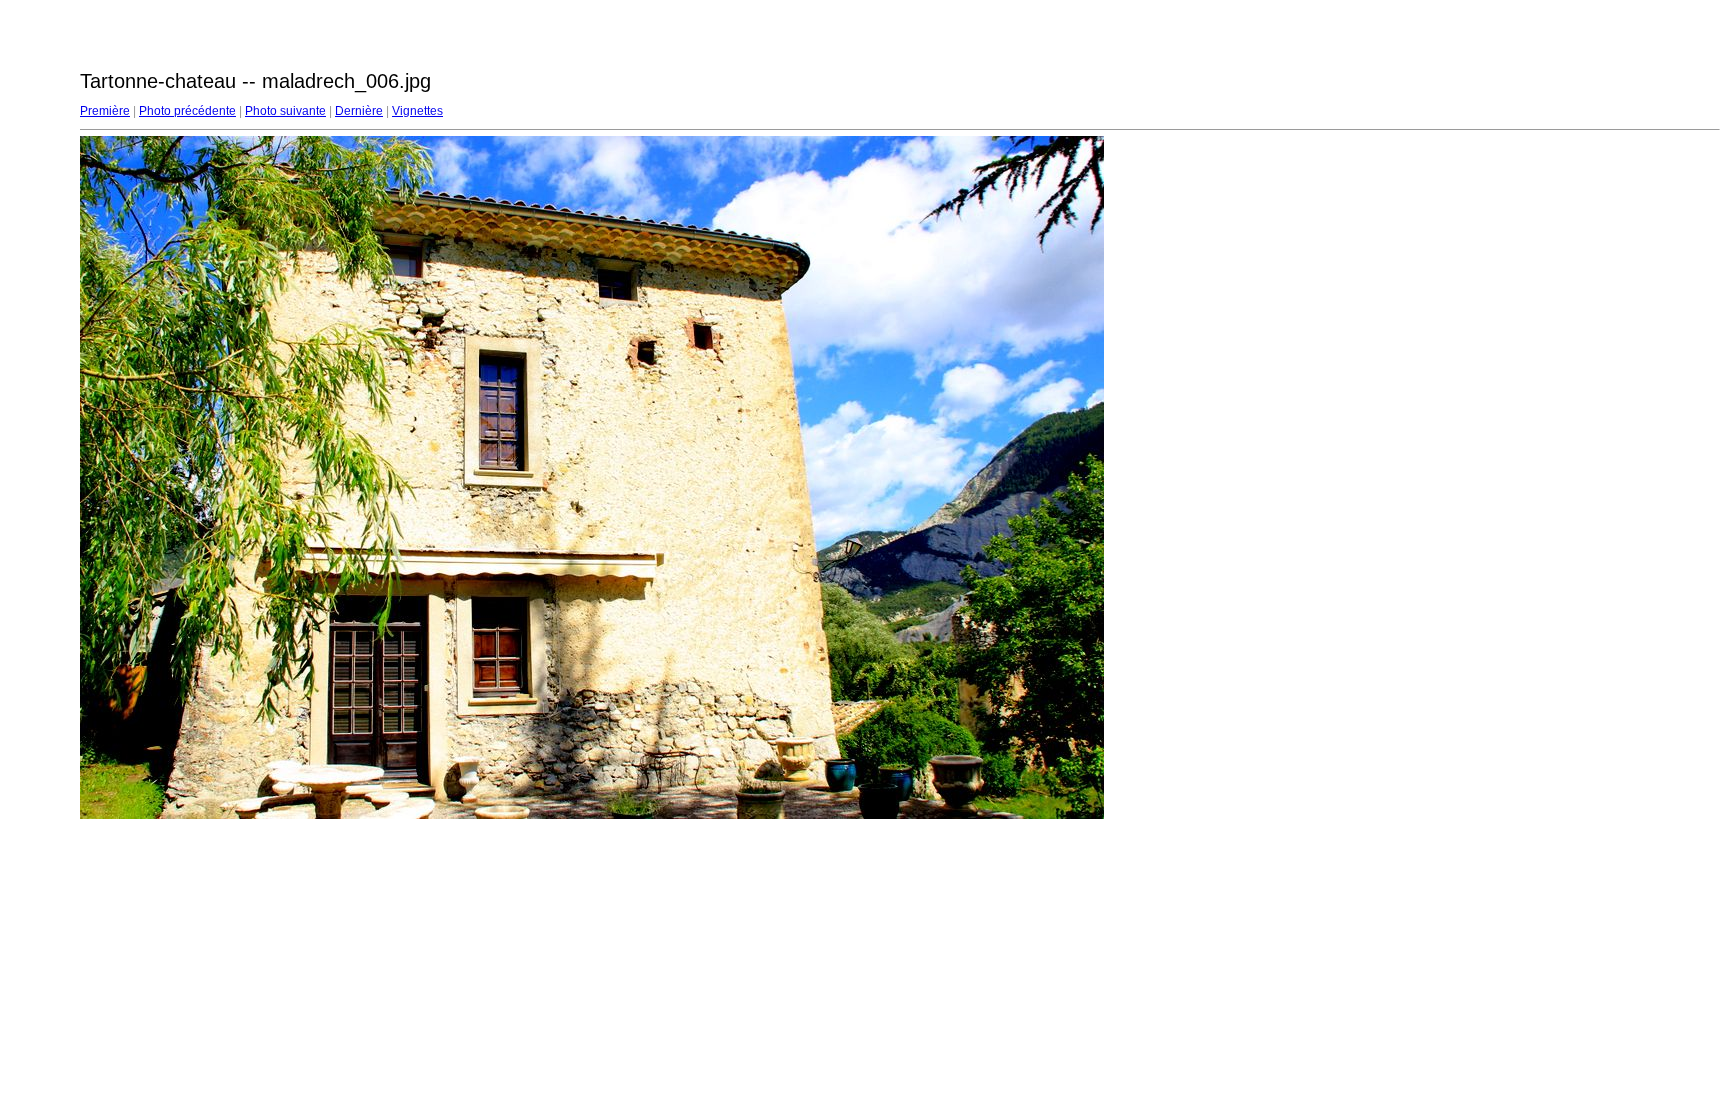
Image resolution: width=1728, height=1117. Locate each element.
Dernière (359, 111)
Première (105, 111)
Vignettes (417, 111)
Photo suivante (285, 111)
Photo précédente (187, 111)
